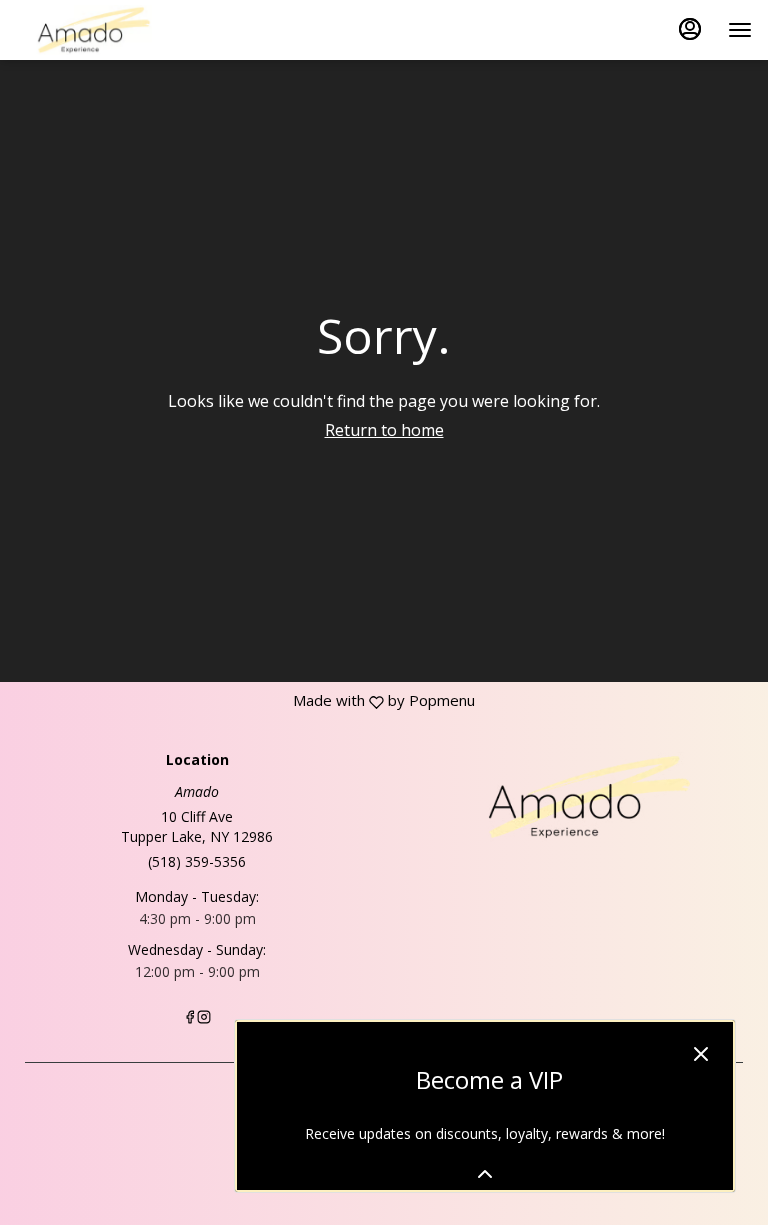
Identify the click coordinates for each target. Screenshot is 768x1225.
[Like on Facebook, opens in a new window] (190, 1018)
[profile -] (690, 29)
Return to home (384, 430)
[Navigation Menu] (740, 30)
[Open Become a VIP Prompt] (485, 1174)
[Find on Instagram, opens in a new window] (204, 1018)
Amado (571, 797)
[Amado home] (106, 30)
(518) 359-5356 (197, 861)
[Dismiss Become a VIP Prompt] (701, 1054)
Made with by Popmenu (237, 700)
